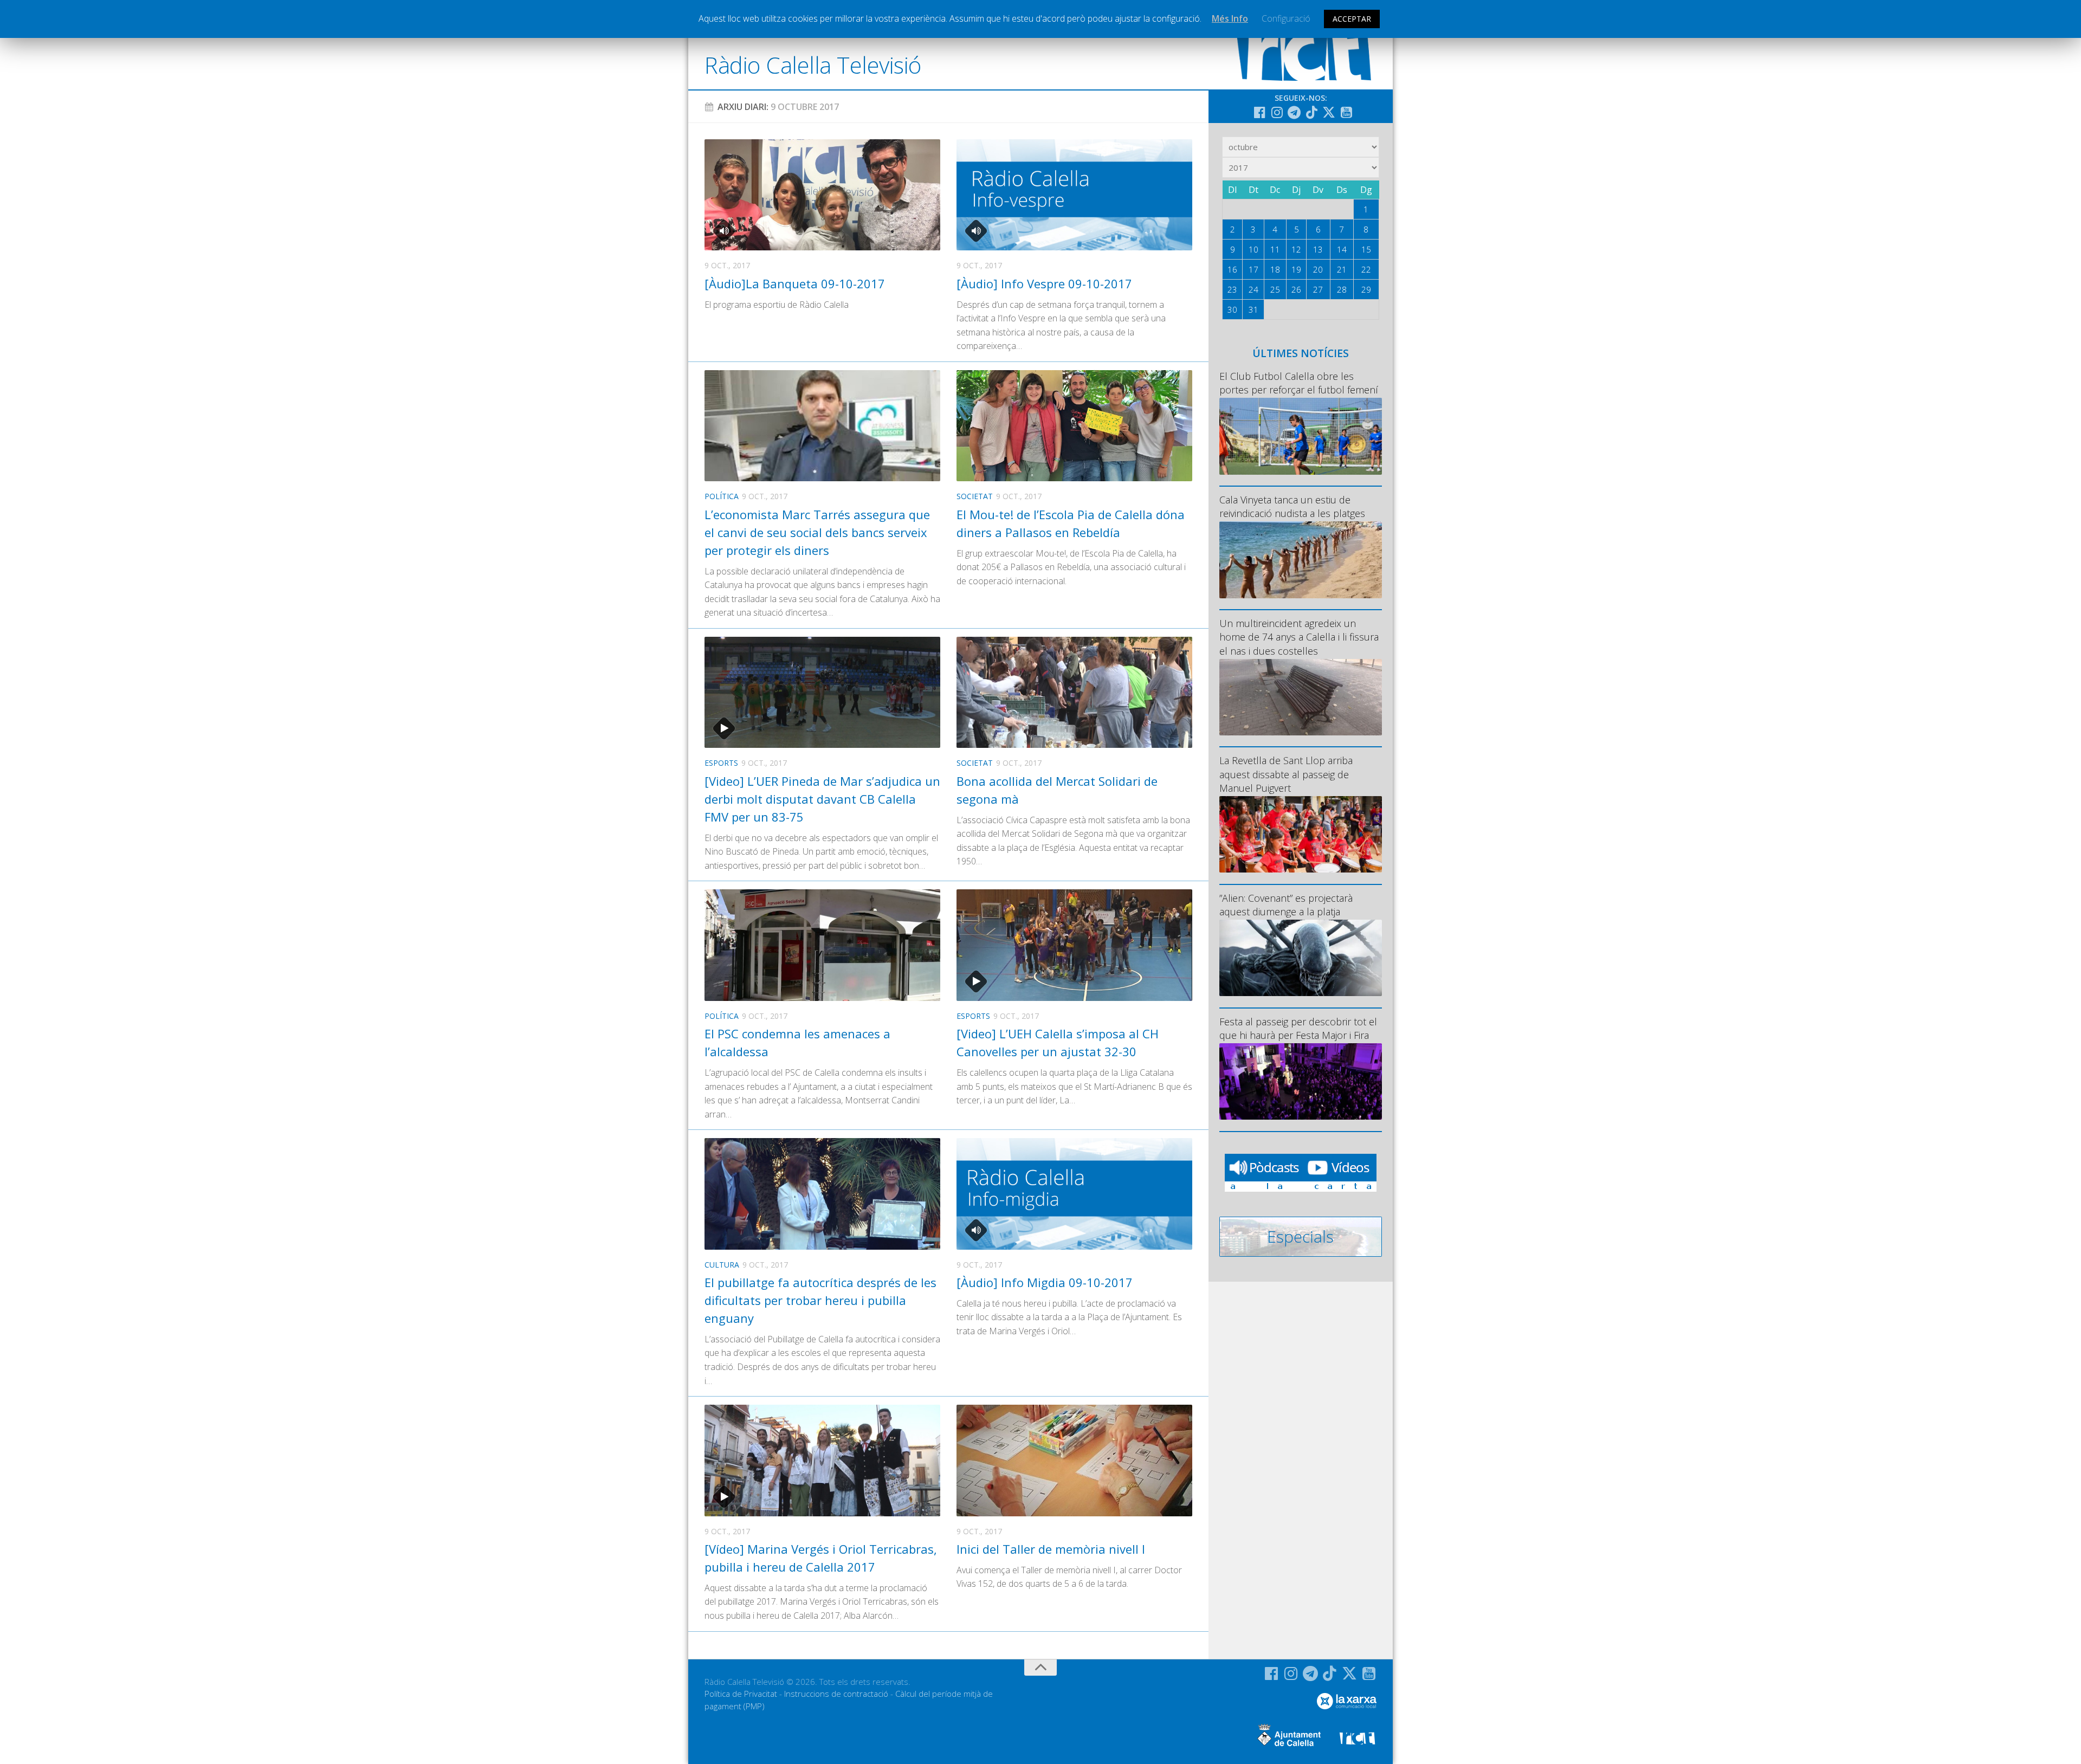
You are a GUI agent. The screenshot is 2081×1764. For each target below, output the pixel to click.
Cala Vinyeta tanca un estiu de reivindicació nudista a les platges (1292, 506)
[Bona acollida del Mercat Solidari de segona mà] (1074, 692)
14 (1342, 249)
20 (1318, 269)
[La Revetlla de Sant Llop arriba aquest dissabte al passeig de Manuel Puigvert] (1301, 834)
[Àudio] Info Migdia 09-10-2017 (1045, 1282)
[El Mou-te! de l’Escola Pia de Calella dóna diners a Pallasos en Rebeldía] (1074, 426)
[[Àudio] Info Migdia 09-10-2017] (1074, 1194)
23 (1232, 289)
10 (1253, 249)
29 (1366, 289)
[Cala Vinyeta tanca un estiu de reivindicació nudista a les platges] (1301, 560)
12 (1296, 249)
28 (1342, 289)
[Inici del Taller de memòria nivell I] (1074, 1460)
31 (1253, 309)
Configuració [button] (1286, 18)
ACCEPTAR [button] (1352, 19)
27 (1318, 289)
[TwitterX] (1329, 112)
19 (1296, 269)
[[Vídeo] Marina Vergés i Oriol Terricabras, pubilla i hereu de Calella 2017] (822, 1460)
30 (1232, 309)
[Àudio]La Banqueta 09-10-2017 (795, 283)
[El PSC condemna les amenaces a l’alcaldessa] (822, 945)
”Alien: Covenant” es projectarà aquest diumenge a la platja (1286, 905)
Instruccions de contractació (836, 1694)
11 (1275, 249)
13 (1318, 249)
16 (1232, 269)
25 (1275, 289)
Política (722, 496)
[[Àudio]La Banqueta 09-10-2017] (822, 195)
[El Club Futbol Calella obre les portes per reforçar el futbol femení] (1301, 436)
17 (1253, 269)
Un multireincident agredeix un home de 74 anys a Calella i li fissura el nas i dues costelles (1299, 637)
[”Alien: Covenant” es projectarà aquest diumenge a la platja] (1301, 958)
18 (1275, 269)
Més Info (1230, 18)
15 (1366, 249)
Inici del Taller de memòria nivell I (1051, 1549)
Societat (975, 496)
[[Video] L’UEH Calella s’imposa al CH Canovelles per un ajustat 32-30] (1074, 945)
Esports (721, 763)
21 (1342, 269)
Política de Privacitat (741, 1694)
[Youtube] (1346, 112)
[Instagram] (1277, 112)
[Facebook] (1259, 112)
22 (1366, 269)
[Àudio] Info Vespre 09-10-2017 (1044, 283)
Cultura (722, 1265)
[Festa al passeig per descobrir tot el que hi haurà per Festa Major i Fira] (1301, 1081)
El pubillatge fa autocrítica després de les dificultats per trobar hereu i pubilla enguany (820, 1300)
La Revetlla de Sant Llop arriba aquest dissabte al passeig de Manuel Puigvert (1286, 774)
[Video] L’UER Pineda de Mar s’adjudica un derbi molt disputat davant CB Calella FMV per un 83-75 (822, 799)
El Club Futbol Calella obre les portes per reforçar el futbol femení (1299, 383)
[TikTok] (1311, 112)
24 (1253, 289)
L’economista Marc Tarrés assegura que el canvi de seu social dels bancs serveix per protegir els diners (817, 532)
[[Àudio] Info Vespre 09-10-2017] (1074, 195)
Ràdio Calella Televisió (813, 65)
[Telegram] (1294, 112)
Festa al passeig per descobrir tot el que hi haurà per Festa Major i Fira (1298, 1028)
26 (1296, 289)
